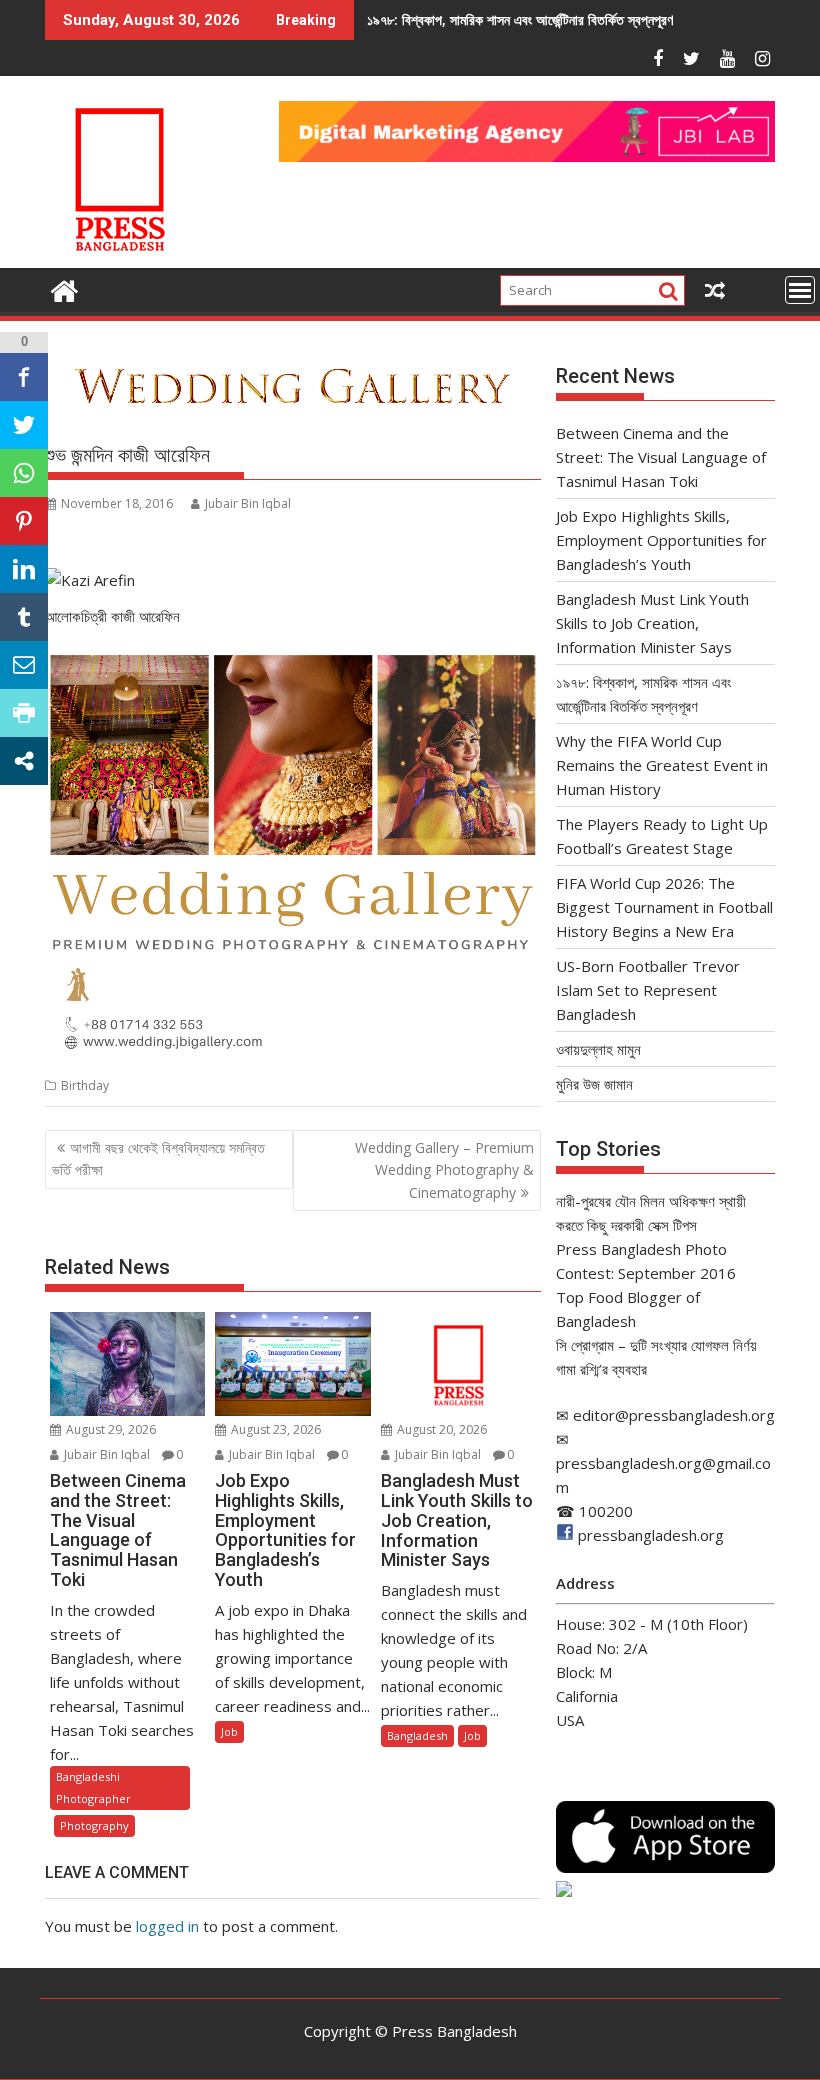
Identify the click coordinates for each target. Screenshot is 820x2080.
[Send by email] (24, 665)
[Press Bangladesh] (64, 288)
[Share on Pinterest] (24, 521)
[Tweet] (24, 425)
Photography (94, 1825)
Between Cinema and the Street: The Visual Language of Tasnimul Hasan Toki (661, 457)
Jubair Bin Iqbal (248, 503)
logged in (167, 1926)
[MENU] (800, 290)
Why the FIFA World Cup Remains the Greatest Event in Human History (662, 765)
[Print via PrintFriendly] (24, 713)
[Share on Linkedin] (24, 569)
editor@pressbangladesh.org (674, 1415)
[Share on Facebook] (24, 377)
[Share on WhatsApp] (24, 473)
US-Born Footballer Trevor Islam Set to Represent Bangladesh (648, 990)
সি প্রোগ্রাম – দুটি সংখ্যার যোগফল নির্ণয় (656, 1345)
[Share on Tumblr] (24, 617)
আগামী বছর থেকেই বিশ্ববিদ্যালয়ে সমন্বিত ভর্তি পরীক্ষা (158, 1158)
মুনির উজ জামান (594, 1084)
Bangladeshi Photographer (93, 1787)
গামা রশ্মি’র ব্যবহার (601, 1369)
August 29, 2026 (109, 1429)
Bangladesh (417, 1735)
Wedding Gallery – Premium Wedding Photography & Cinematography (444, 1170)
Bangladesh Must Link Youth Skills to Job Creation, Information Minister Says (652, 623)
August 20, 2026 (440, 1429)
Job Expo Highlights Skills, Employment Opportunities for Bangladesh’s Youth (661, 540)
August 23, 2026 (274, 1429)
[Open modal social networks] (24, 761)
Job (229, 1731)
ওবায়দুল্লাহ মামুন (598, 1049)
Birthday (85, 1085)
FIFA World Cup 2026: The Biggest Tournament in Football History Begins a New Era (664, 907)
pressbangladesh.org (651, 1535)
